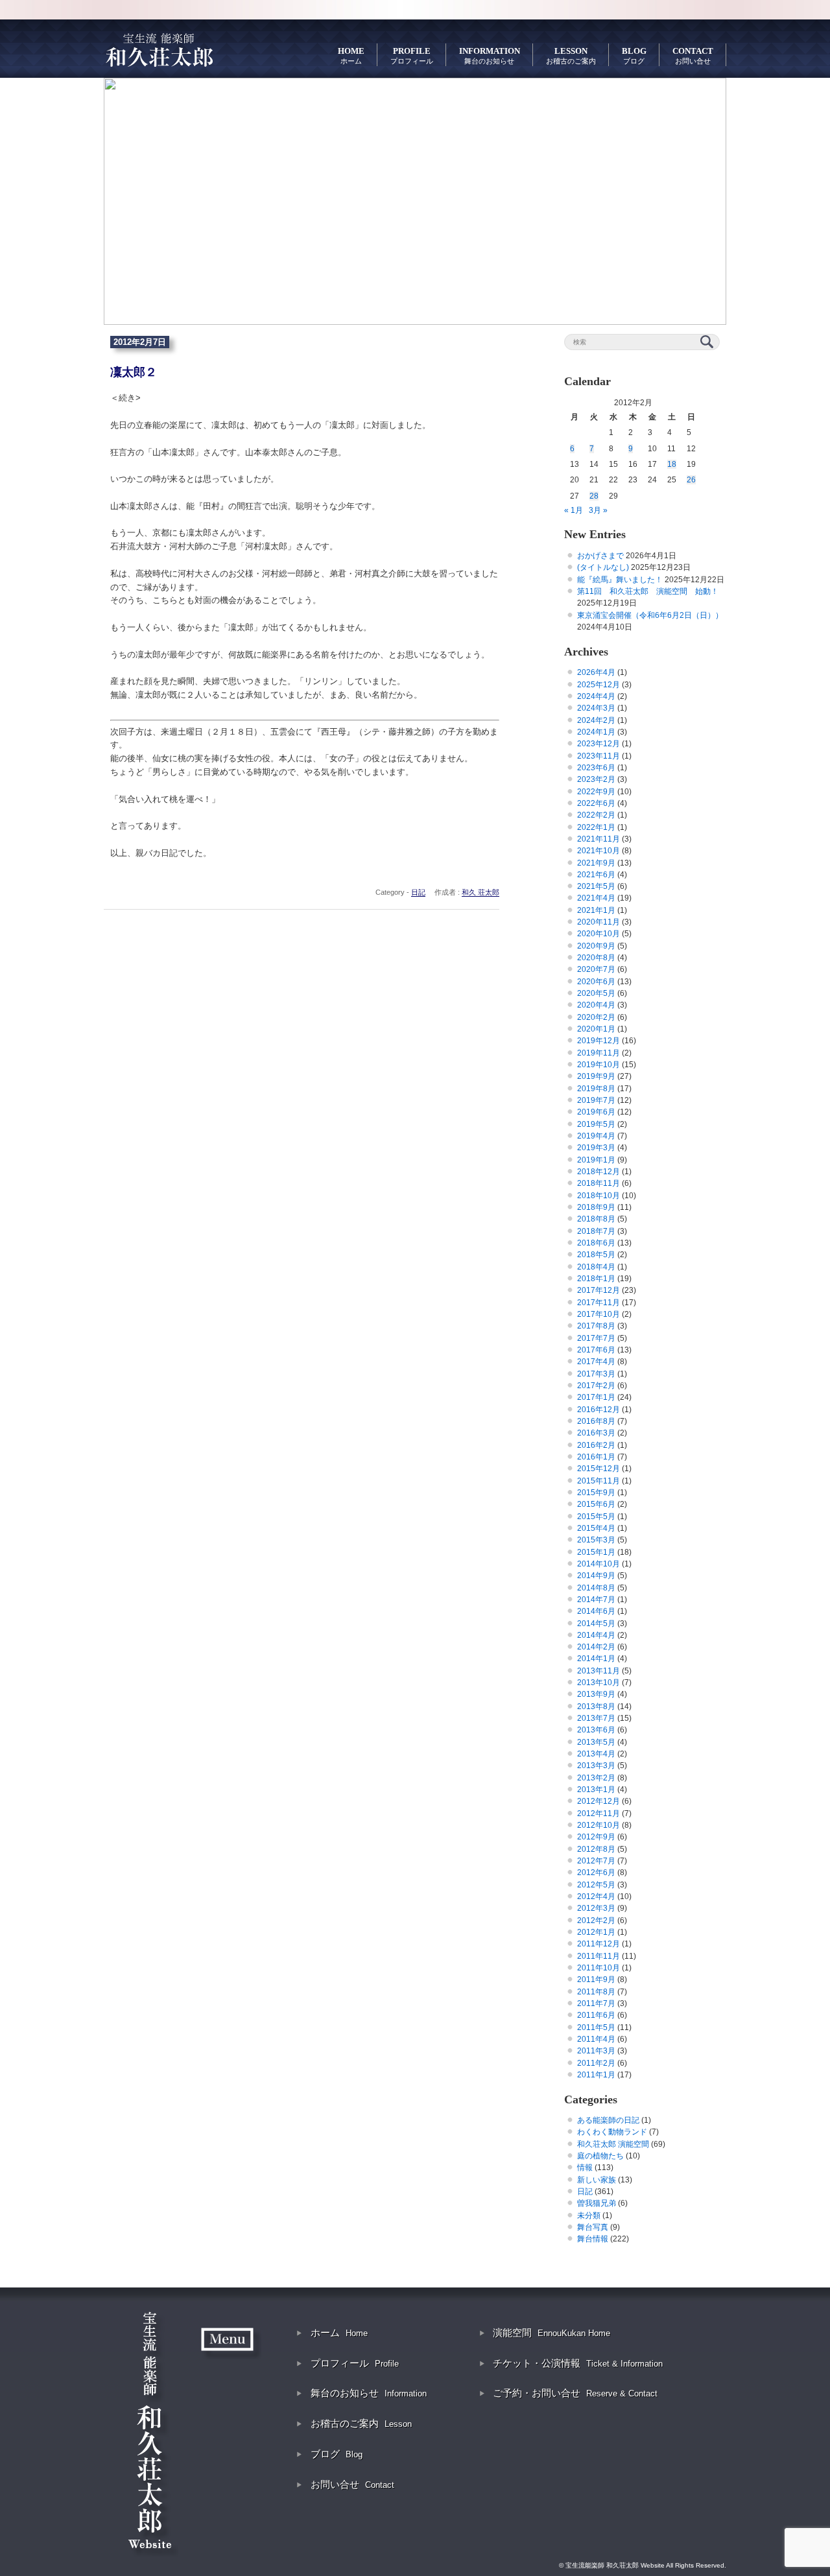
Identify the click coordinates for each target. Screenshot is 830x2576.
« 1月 (574, 510)
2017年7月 (596, 1338)
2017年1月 (596, 1397)
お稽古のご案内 (361, 2423)
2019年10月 (599, 1065)
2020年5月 (596, 993)
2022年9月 (596, 792)
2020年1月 (596, 1029)
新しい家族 (597, 2180)
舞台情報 (593, 2239)
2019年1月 (596, 1160)
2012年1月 (596, 1932)
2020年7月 (596, 969)
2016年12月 (599, 1410)
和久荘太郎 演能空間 (613, 2144)
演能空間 (551, 2333)
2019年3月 (596, 1148)
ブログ (337, 2454)
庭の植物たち (600, 2156)
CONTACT (693, 55)
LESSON (571, 55)
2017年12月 (599, 1290)
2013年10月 (599, 1683)
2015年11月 (599, 1481)
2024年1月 (596, 732)
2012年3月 (596, 1908)
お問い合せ (352, 2484)
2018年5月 (596, 1255)
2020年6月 (596, 982)
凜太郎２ (134, 372)
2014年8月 (596, 1588)
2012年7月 (596, 1861)
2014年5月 (596, 1624)
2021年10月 (599, 851)
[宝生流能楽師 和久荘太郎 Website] (159, 49)
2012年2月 (596, 1920)
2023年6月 (596, 768)
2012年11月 (599, 1814)
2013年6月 (596, 1730)
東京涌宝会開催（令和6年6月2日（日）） (650, 615)
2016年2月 (596, 1445)
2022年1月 (596, 827)
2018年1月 (596, 1279)
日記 (418, 892)
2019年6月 (596, 1112)
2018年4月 (596, 1267)
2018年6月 (596, 1243)
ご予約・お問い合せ (575, 2393)
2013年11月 (599, 1671)
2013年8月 (596, 1707)
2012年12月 (599, 1801)
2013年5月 (596, 1742)
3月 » (598, 510)
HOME (351, 55)
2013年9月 (596, 1694)
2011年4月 (596, 2039)
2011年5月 (596, 2027)
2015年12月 (599, 1469)
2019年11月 (599, 1053)
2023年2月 (596, 779)
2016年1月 (596, 1457)
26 (691, 480)
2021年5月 (596, 886)
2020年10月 (599, 934)
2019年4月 (596, 1136)
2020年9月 (596, 946)
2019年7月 (596, 1100)
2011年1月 (596, 2075)
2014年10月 (599, 1564)
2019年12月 (599, 1041)
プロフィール (355, 2363)
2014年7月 (596, 1600)
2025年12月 (599, 685)
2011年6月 (596, 2015)
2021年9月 (596, 863)
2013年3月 (596, 1766)
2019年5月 (596, 1124)
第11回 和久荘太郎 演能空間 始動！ (648, 591)
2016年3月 (596, 1433)
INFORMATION (490, 55)
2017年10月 (599, 1314)
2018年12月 (599, 1172)
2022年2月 (596, 815)
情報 (585, 2168)
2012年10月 (599, 1825)
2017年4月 (596, 1362)
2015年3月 (596, 1540)
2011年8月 (596, 1992)
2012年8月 (596, 1849)
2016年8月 (596, 1421)
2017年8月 (596, 1326)
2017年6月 (596, 1350)
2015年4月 (596, 1528)
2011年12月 (599, 1944)
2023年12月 (599, 744)
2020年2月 (596, 1017)
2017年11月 (599, 1303)
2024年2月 (596, 720)
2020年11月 (599, 922)
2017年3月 (596, 1374)
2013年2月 (596, 1778)
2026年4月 (596, 672)
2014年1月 (596, 1659)
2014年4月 (596, 1635)
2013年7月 (596, 1718)
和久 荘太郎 (480, 892)
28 (594, 496)
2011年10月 (599, 1968)
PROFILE (412, 55)
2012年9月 (596, 1837)
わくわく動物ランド (612, 2132)
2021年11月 (599, 839)
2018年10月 (599, 1196)
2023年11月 (599, 756)
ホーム (339, 2333)
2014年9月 (596, 1576)
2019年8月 (596, 1089)
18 (672, 464)
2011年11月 (599, 1956)
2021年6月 (596, 875)
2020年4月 (596, 1005)
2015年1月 (596, 1552)
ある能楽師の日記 (608, 2120)
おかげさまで (600, 556)
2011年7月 (596, 2003)
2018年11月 (599, 1183)
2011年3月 (596, 2051)
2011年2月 (596, 2063)
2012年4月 (596, 1897)
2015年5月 (596, 1517)
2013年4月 (596, 1754)
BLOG (634, 55)
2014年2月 (596, 1647)
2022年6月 (596, 803)
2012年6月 (596, 1873)
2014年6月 (596, 1611)
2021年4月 (596, 898)
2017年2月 (596, 1386)
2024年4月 (596, 696)
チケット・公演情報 (578, 2363)
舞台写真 (593, 2227)
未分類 (589, 2216)
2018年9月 (596, 1207)
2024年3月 (596, 708)
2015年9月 (596, 1493)
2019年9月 (596, 1076)
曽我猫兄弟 (597, 2203)
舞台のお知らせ (369, 2393)
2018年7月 (596, 1231)
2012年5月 (596, 1885)
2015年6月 (596, 1504)
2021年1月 (596, 910)
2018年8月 (596, 1219)
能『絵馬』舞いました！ (620, 580)
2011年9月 (596, 1979)
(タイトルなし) (603, 567)
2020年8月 (596, 958)
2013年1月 (596, 1790)
